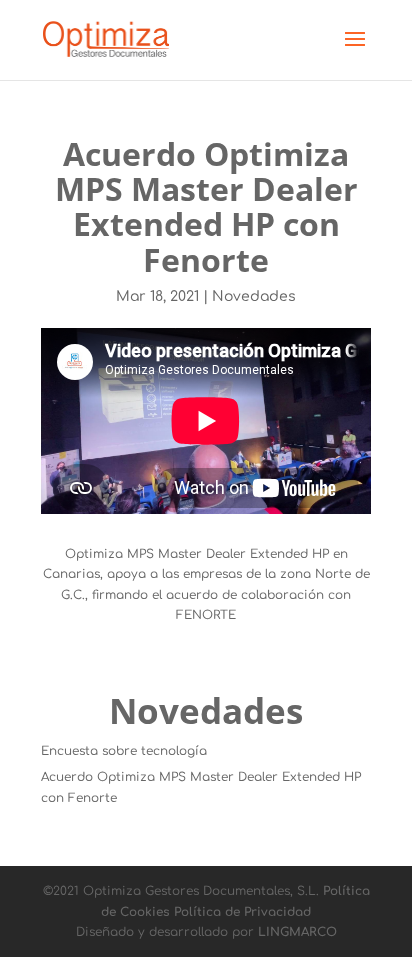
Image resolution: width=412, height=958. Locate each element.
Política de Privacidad (242, 912)
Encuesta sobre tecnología (124, 751)
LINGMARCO (297, 932)
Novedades (254, 296)
